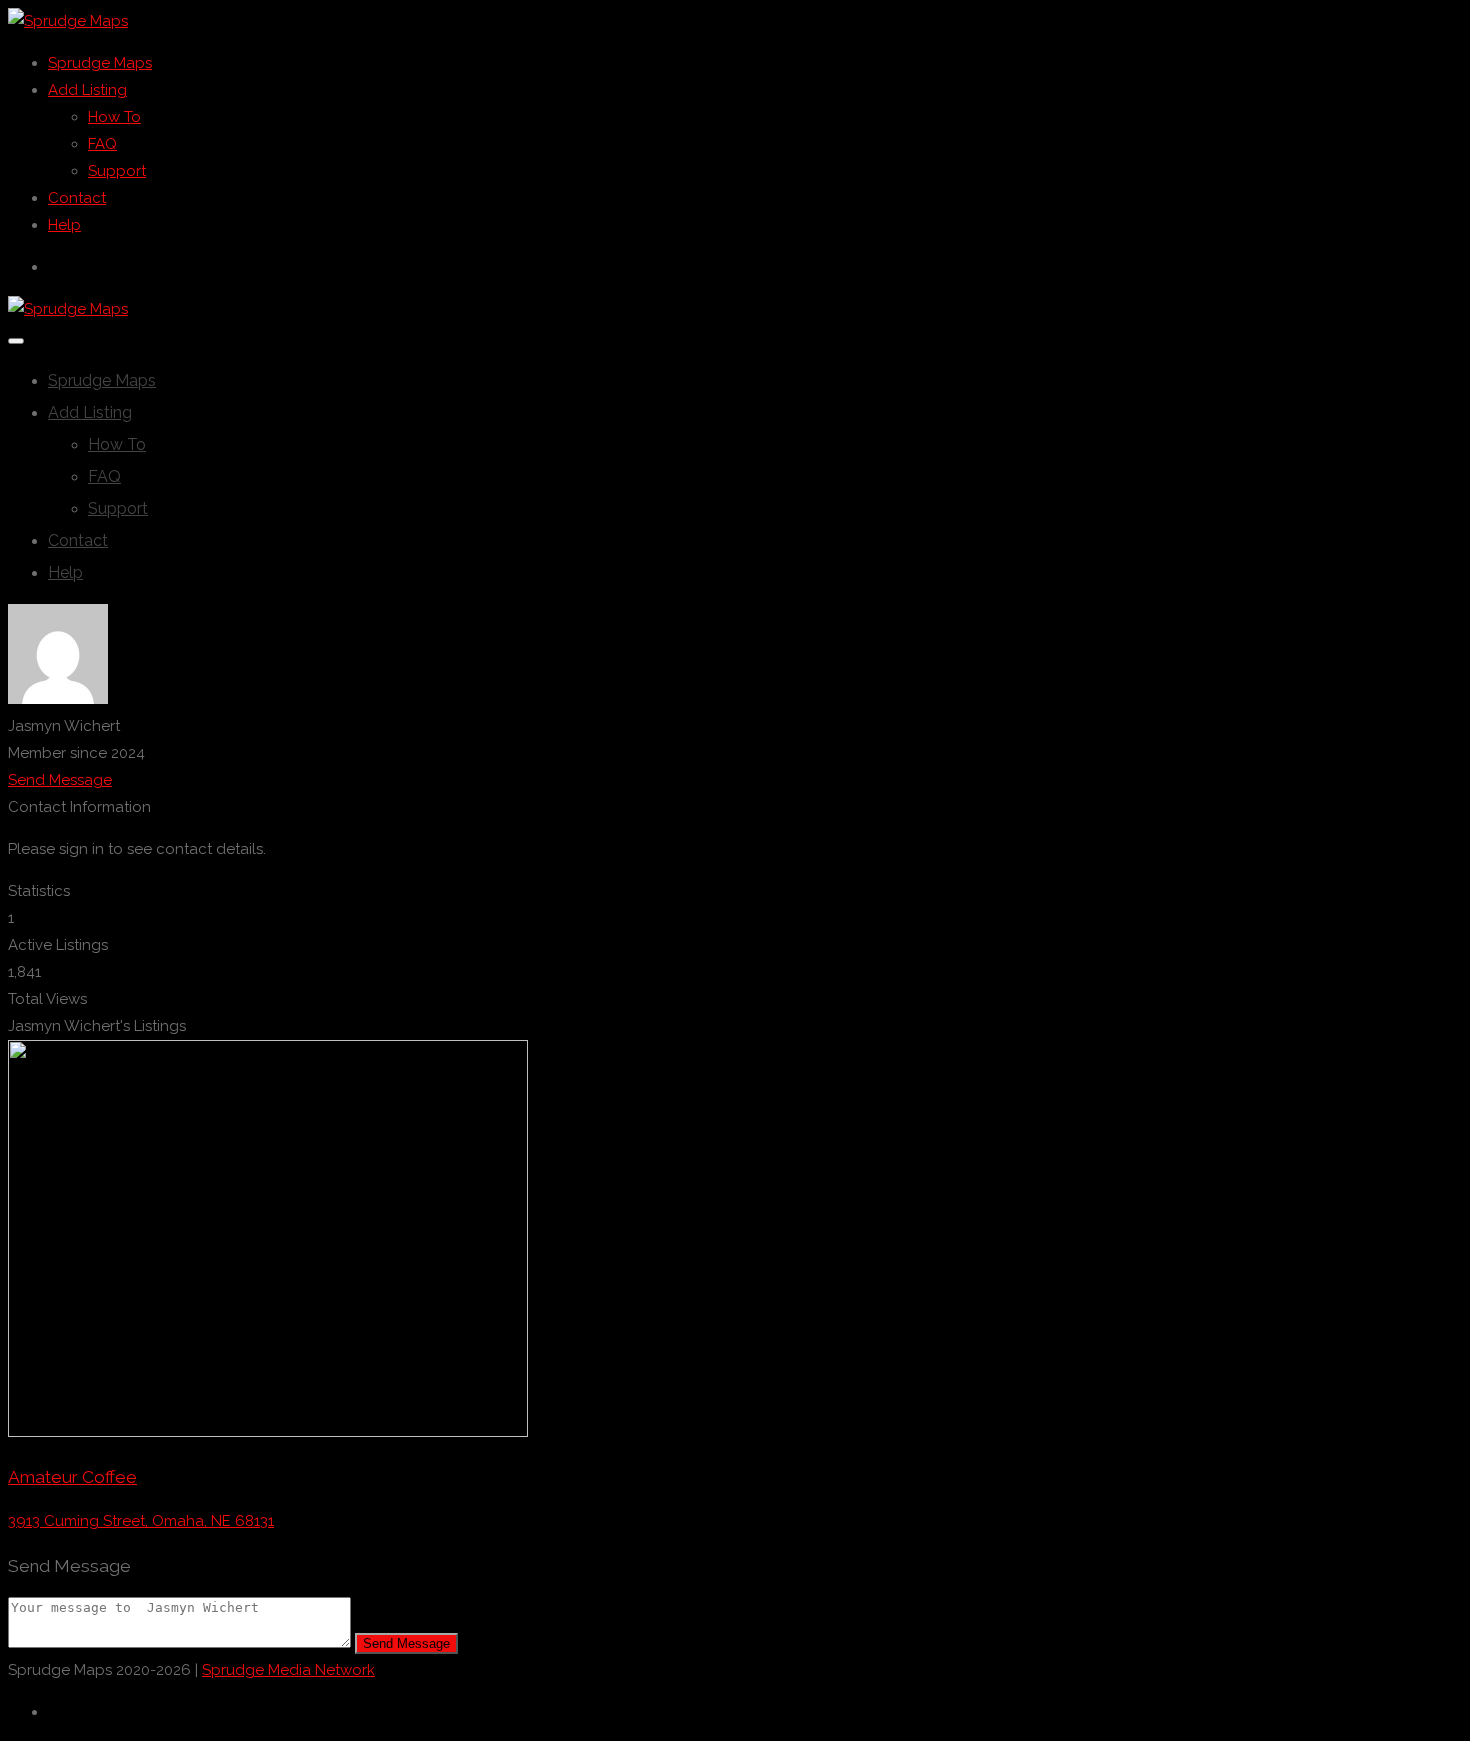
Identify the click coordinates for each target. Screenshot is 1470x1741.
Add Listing (87, 90)
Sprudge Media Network (288, 1670)
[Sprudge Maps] (68, 21)
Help (64, 225)
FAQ (102, 144)
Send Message (60, 780)
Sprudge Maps (100, 63)
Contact (77, 198)
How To (114, 117)
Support (117, 171)
